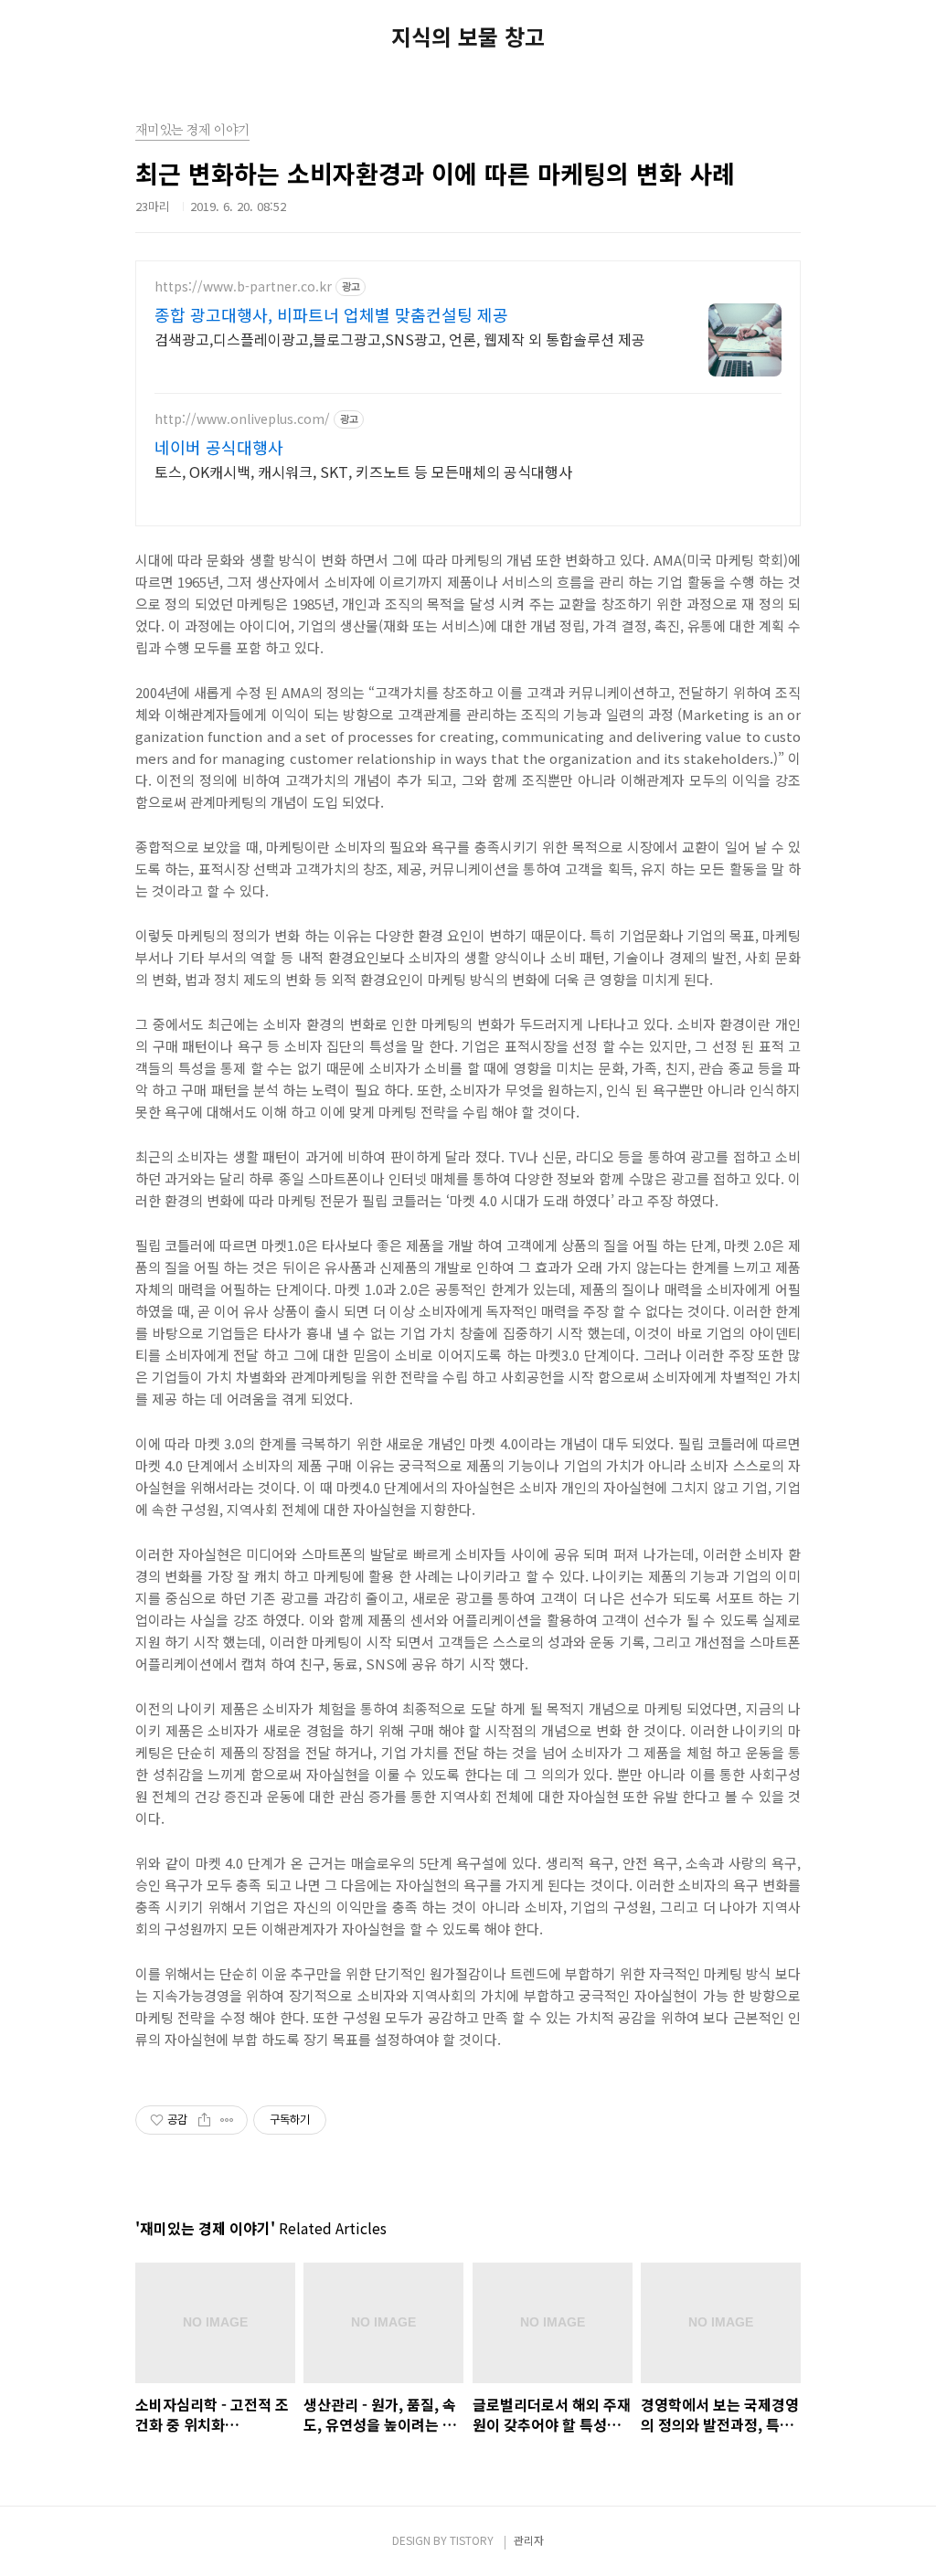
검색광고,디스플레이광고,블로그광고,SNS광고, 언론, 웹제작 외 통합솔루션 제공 (400, 339)
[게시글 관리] (227, 2120)
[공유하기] (204, 2120)
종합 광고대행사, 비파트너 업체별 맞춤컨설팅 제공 (331, 314)
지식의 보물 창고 (468, 37)
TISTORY (472, 2540)
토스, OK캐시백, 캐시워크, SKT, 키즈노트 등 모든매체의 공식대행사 (363, 471)
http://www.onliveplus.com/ (242, 419)
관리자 (529, 2540)
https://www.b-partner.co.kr (243, 286)
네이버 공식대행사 (219, 447)
